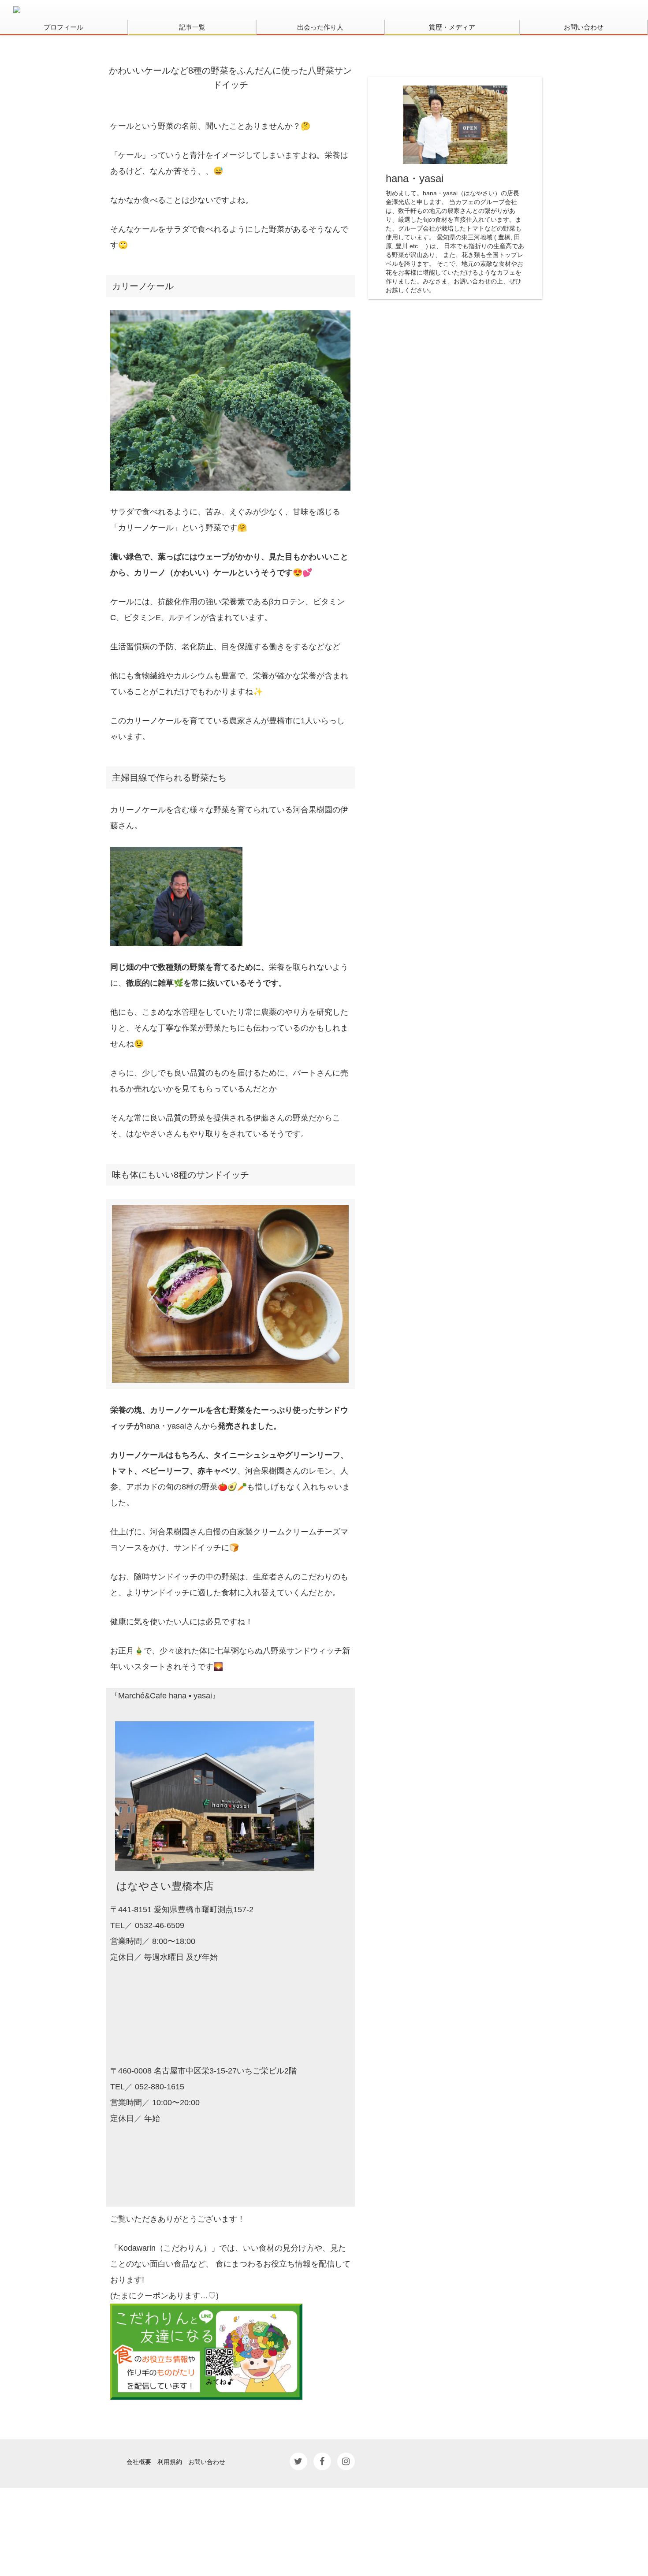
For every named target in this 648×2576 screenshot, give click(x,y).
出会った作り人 (320, 27)
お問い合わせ (584, 27)
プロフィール (63, 27)
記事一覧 (192, 27)
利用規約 (170, 2461)
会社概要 (139, 2461)
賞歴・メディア (452, 27)
